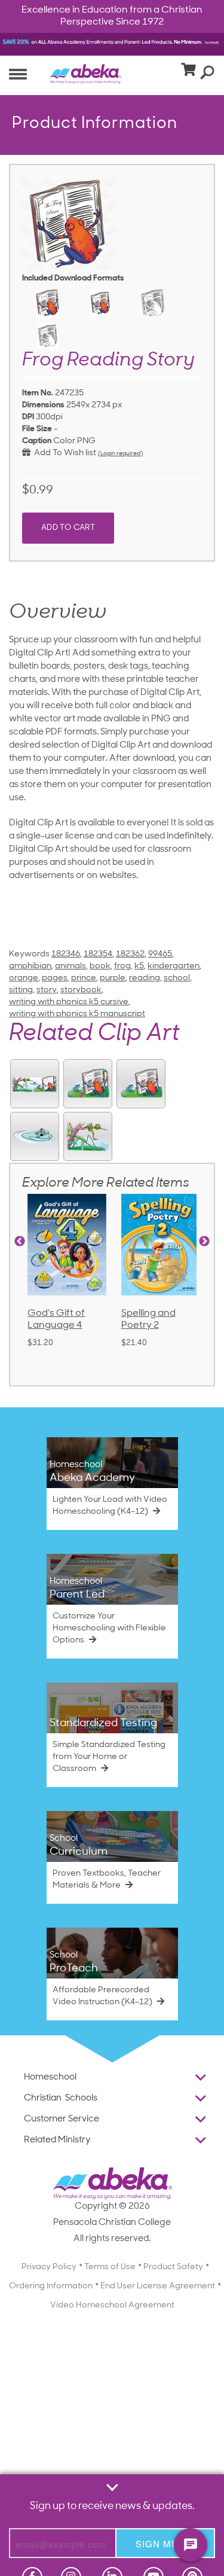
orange (24, 978)
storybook (81, 990)
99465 (160, 954)
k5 (139, 966)
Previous (20, 1242)
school (177, 978)
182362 (130, 954)
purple (113, 978)
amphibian (30, 966)
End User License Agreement (158, 2286)
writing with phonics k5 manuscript (77, 1014)
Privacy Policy (49, 2267)
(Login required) (120, 454)
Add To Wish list (63, 453)
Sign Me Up (165, 2543)
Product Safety (173, 2267)
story (47, 990)
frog (122, 966)
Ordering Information (51, 2286)
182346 (66, 954)
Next (204, 1242)
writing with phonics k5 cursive (69, 1002)
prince (84, 978)
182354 (98, 954)
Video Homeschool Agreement (112, 2305)
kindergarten (174, 966)
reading (145, 978)
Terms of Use (110, 2267)
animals (70, 966)
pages (55, 978)
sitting (21, 990)
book (100, 966)
